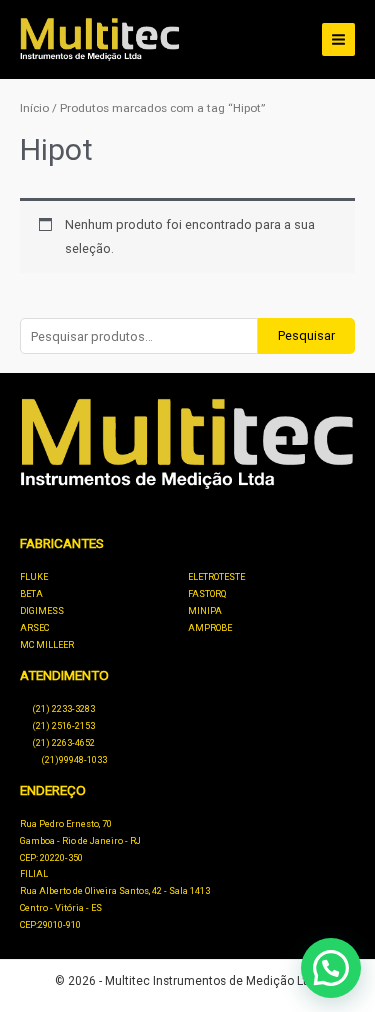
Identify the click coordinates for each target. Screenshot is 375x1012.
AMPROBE (210, 628)
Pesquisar (306, 335)
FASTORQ (207, 594)
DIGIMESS (42, 611)
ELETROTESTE (216, 577)
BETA (31, 594)
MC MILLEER (47, 645)
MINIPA (205, 611)
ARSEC (34, 628)
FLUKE (34, 577)
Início (34, 108)
